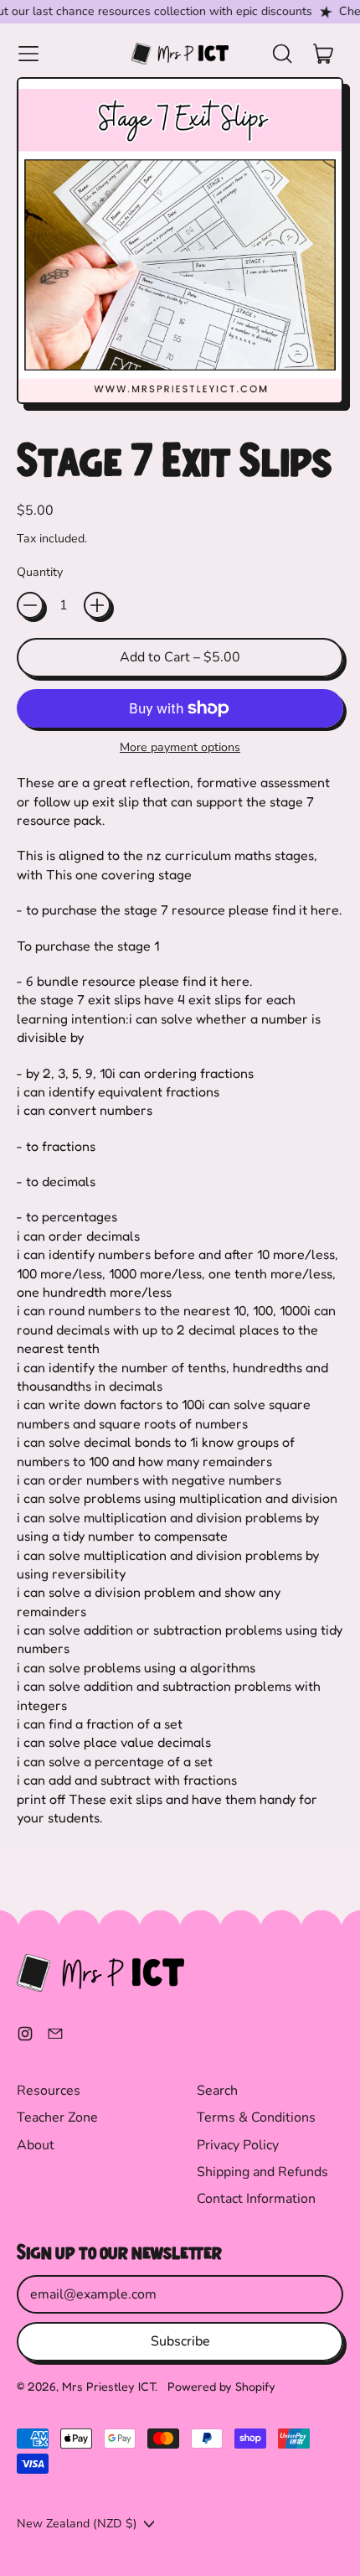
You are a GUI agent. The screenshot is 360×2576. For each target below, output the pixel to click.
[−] (30, 605)
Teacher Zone (57, 2117)
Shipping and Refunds (262, 2172)
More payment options (180, 747)
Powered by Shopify (221, 2386)
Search (217, 2091)
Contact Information (256, 2199)
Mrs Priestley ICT (108, 2386)
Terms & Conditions (256, 2117)
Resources (49, 2091)
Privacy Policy (238, 2145)
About (36, 2145)
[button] (281, 54)
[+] (97, 605)
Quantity (40, 572)
